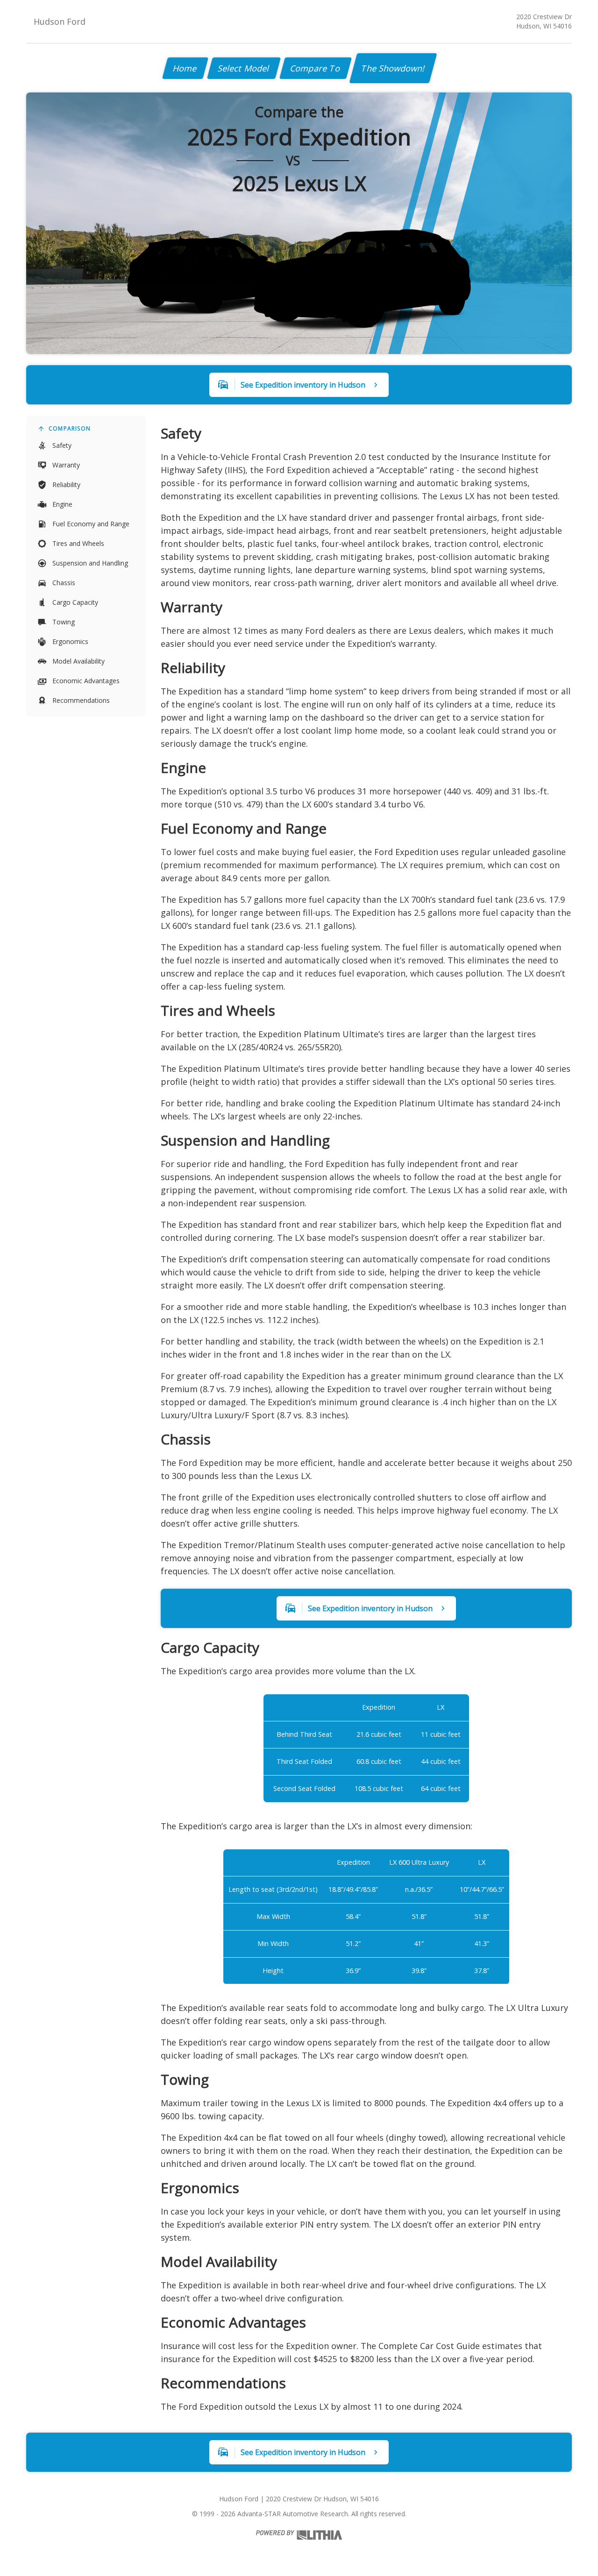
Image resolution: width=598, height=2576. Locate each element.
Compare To (316, 68)
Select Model (244, 68)
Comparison (70, 428)
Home (185, 68)
